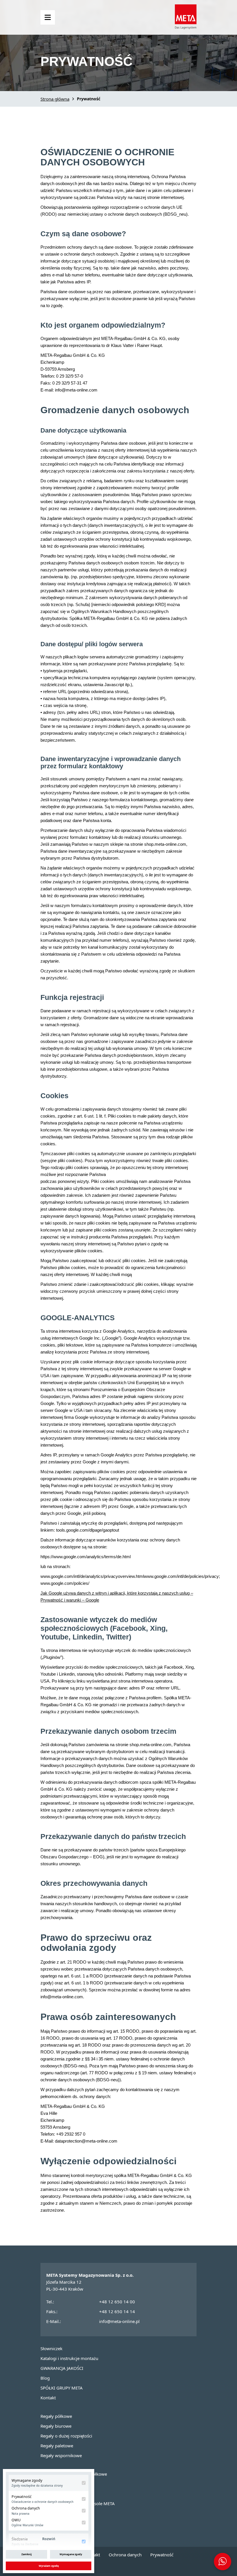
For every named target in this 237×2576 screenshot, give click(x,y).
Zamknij (27, 2554)
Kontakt (48, 2398)
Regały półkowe (56, 2416)
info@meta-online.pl (119, 2321)
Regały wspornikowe (61, 2455)
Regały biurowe (56, 2426)
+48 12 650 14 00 (117, 2302)
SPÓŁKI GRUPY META (62, 2388)
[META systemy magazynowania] (186, 27)
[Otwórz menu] (48, 17)
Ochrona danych (125, 2555)
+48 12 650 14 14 (117, 2311)
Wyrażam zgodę (49, 2566)
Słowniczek (51, 2348)
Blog (45, 2378)
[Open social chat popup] (223, 2562)
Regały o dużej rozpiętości (66, 2436)
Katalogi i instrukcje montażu (69, 2358)
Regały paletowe (57, 2446)
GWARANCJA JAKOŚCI (62, 2368)
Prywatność (162, 2555)
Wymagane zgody (71, 2554)
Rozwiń (49, 2539)
